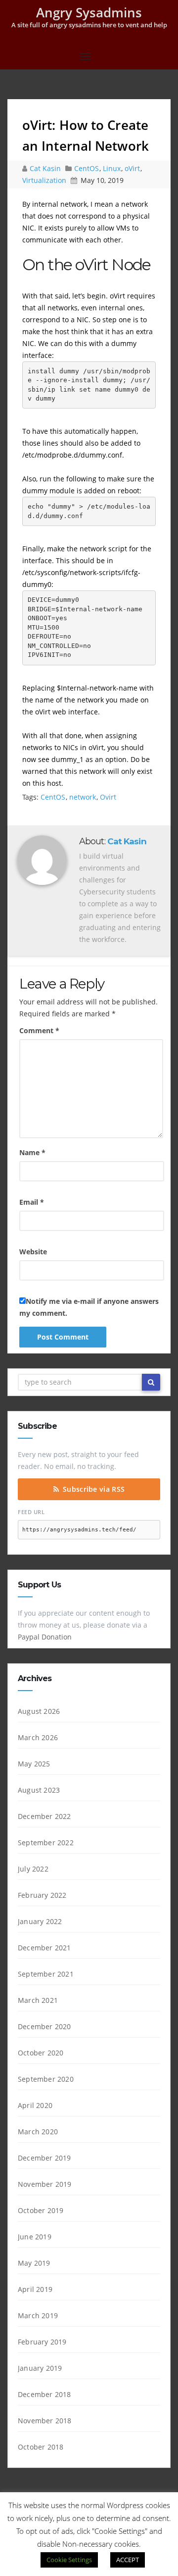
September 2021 (46, 1974)
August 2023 (39, 1790)
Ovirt (108, 797)
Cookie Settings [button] (69, 2560)
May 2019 (34, 2263)
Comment (39, 1030)
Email (32, 1202)
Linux (112, 168)
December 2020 (44, 2026)
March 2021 (38, 2000)
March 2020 (38, 2132)
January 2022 (40, 1921)
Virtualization (44, 180)
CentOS (87, 168)
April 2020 (35, 2105)
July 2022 (33, 1869)
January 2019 (40, 2368)
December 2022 (44, 1816)
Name (32, 1152)
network (83, 797)
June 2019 (35, 2237)
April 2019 (35, 2289)
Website (33, 1252)
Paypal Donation (45, 1637)
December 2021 (44, 1948)
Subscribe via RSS (94, 1489)
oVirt (132, 168)
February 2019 (42, 2342)
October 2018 (41, 2447)
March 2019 (38, 2315)
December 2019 (44, 2158)
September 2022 (46, 1843)
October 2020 (41, 2053)
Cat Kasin (46, 168)
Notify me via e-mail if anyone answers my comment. (89, 1307)
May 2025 (34, 1764)
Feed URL (31, 1512)
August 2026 (39, 1711)
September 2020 (46, 2079)
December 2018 (44, 2394)
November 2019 (45, 2184)
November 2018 (45, 2421)
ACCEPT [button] (128, 2560)
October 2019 (41, 2210)
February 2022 (42, 1895)
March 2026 (38, 1737)
